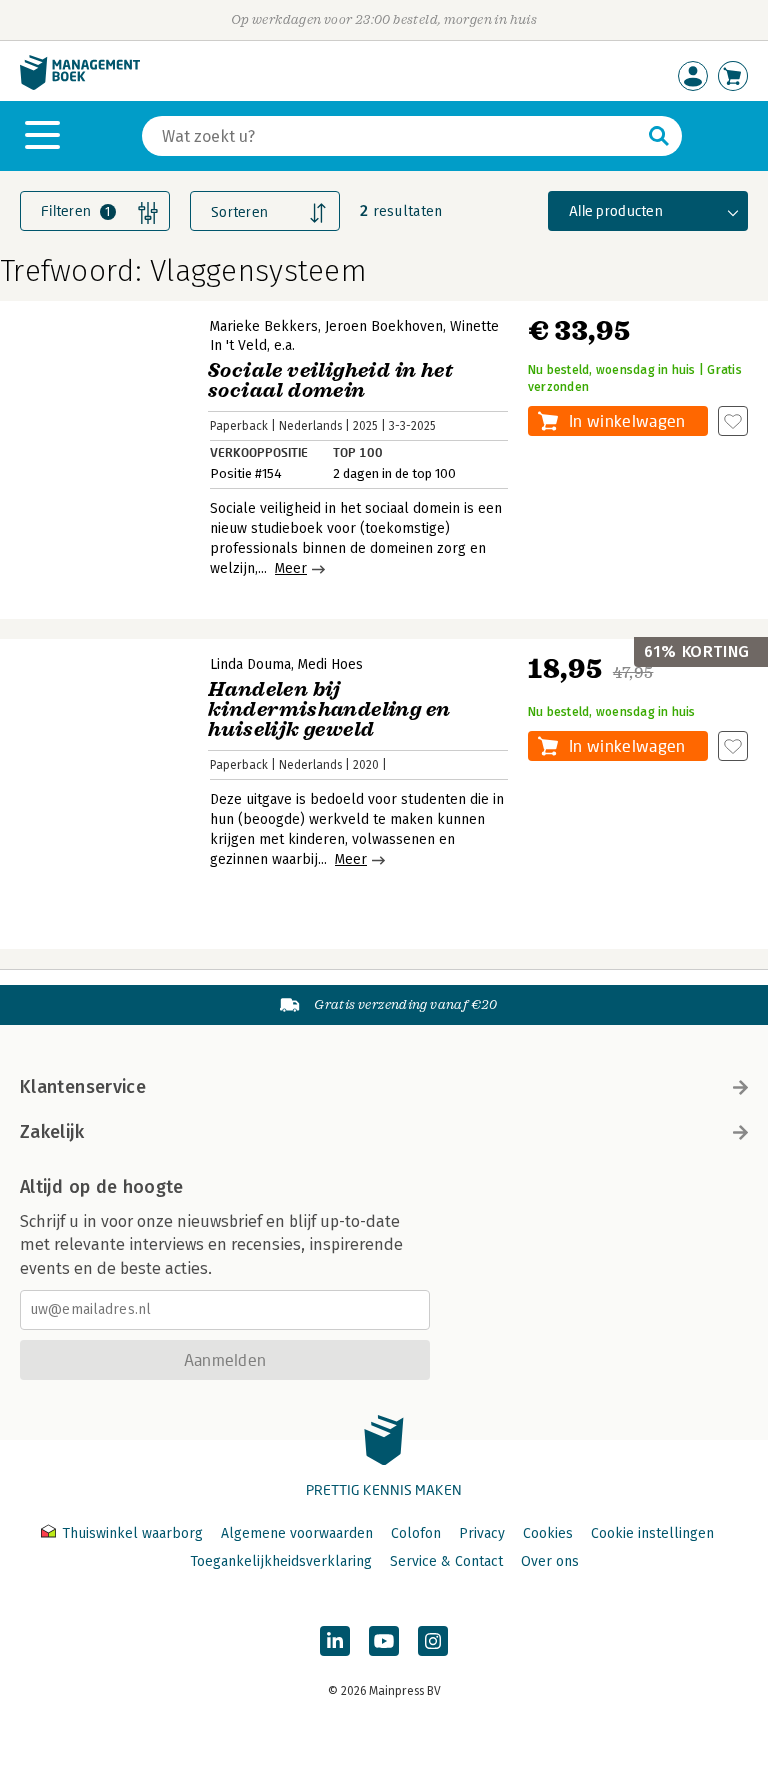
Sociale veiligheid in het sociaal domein (330, 380)
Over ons (550, 1561)
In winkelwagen (627, 420)
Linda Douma (250, 664)
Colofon (416, 1533)
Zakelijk (52, 1132)
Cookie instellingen (652, 1533)
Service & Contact (446, 1561)
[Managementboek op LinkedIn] (335, 1641)
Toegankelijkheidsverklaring (281, 1561)
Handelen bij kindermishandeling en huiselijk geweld (329, 709)
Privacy (482, 1533)
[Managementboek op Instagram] (433, 1641)
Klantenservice (83, 1087)
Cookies (548, 1533)
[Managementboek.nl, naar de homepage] (80, 85)
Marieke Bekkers (264, 326)
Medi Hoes (330, 664)
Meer (291, 568)
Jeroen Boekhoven (384, 326)
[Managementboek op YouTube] (384, 1641)
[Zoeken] (659, 136)
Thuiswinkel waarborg (132, 1533)
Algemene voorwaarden (297, 1533)
